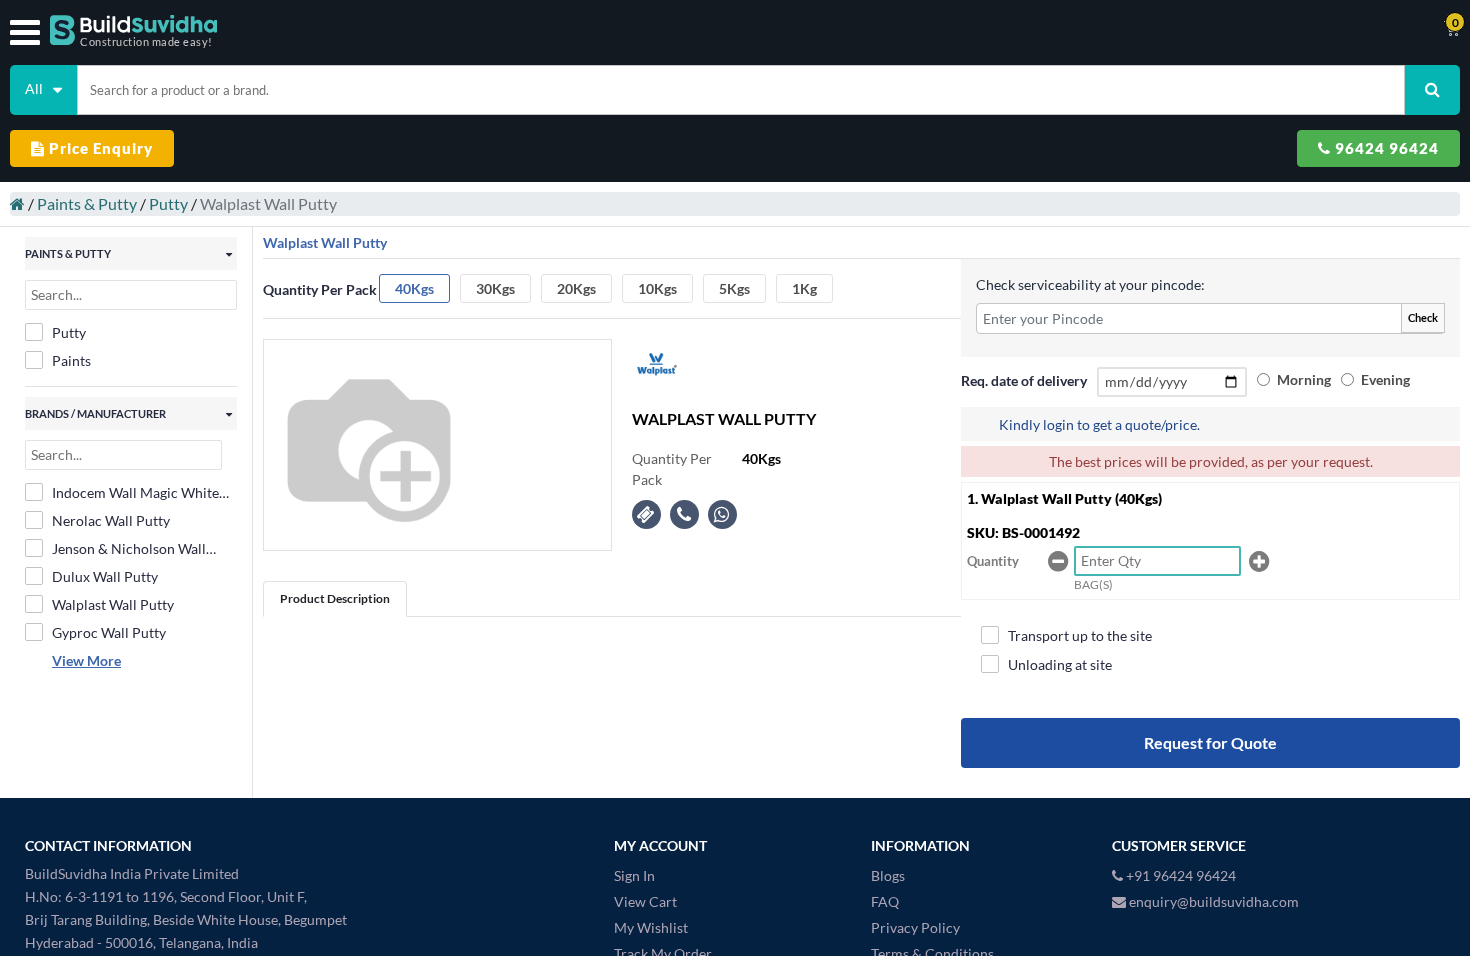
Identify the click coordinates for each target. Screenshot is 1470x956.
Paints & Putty (87, 203)
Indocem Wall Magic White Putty (135, 493)
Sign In (634, 875)
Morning (1304, 379)
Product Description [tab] (335, 598)
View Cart (645, 901)
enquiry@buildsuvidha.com (1212, 901)
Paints (71, 360)
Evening (1385, 379)
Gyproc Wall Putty (109, 632)
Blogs (888, 875)
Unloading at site (1060, 664)
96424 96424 (1385, 148)
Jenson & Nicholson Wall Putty (129, 549)
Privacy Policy (915, 927)
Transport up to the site (1080, 635)
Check (1423, 317)
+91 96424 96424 (1179, 875)
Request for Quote (1210, 742)
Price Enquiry (99, 148)
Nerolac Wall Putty (111, 520)
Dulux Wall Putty (105, 576)
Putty (168, 203)
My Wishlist (651, 927)
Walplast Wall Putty (113, 604)
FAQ (885, 901)
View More (86, 660)
